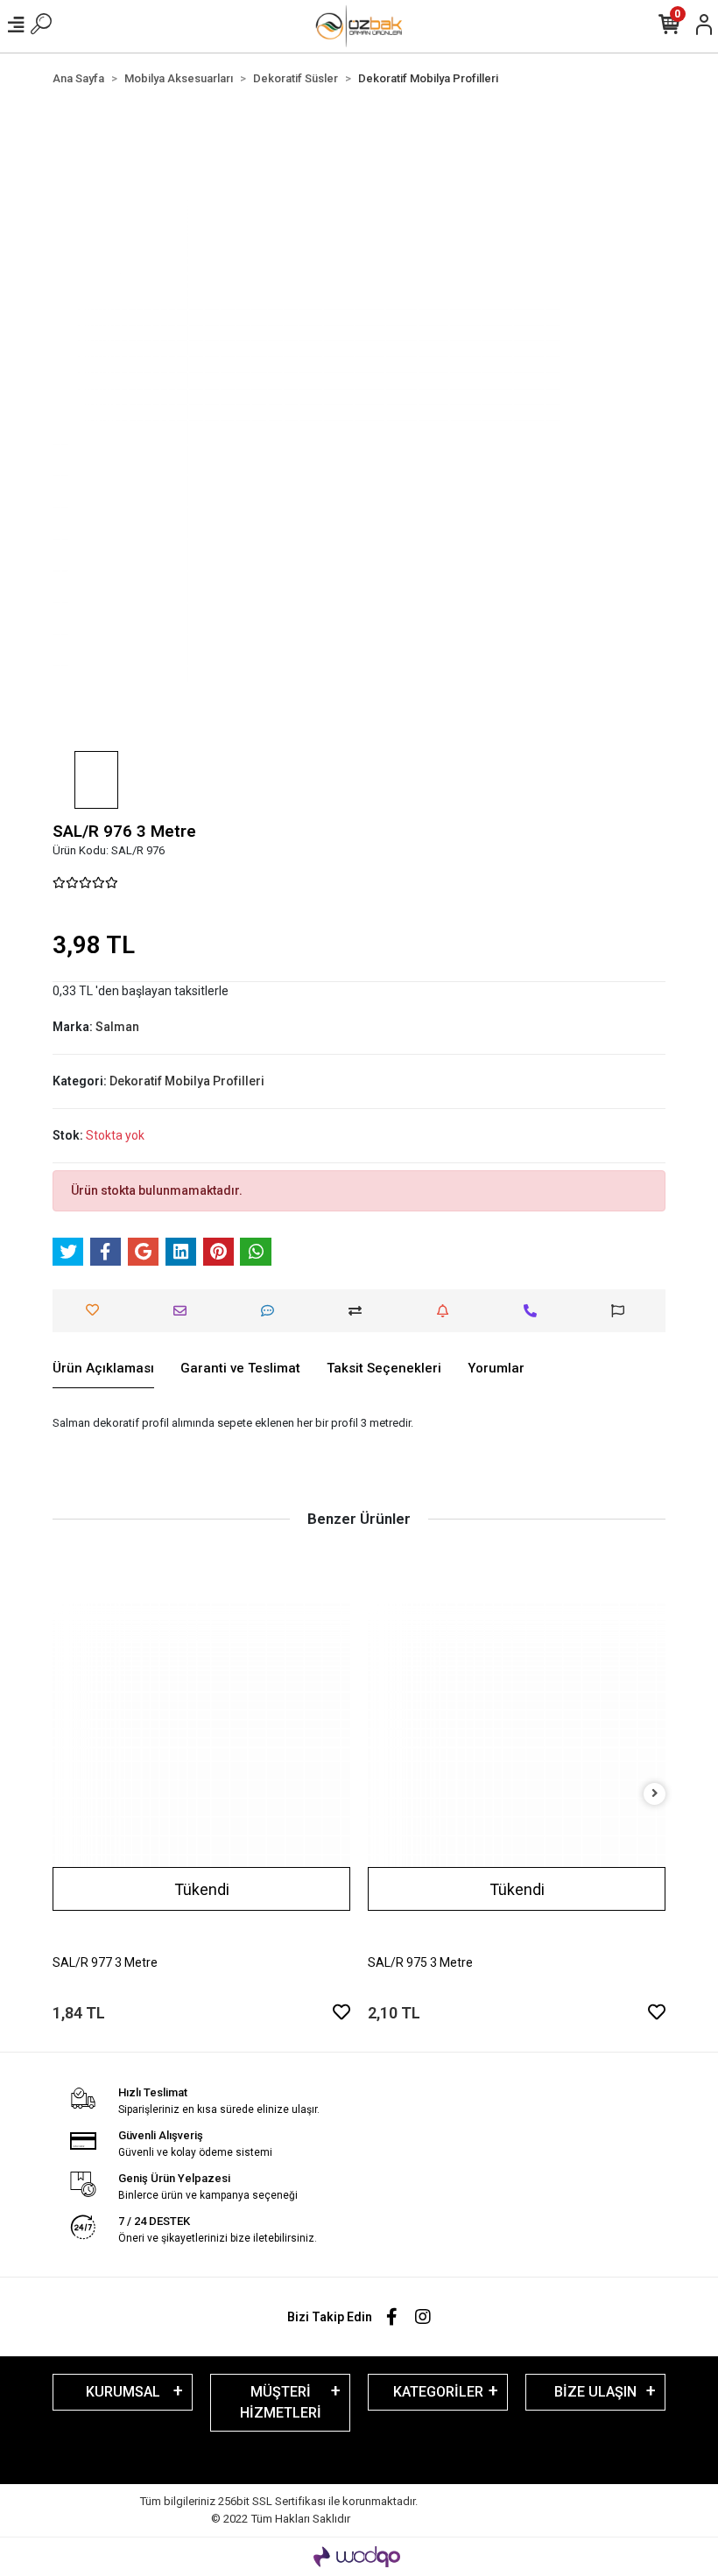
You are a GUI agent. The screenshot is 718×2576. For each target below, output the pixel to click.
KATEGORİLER (438, 2392)
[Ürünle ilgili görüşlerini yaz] (272, 1311)
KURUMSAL (123, 2392)
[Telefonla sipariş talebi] (535, 1311)
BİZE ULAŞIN (595, 2392)
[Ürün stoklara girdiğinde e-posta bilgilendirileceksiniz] (447, 1311)
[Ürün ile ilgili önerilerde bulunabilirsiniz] (622, 1311)
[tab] (103, 1369)
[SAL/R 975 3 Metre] (517, 1752)
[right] (655, 1794)
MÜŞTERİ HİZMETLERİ (281, 2402)
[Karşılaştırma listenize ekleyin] (359, 1311)
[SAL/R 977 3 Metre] (201, 1752)
